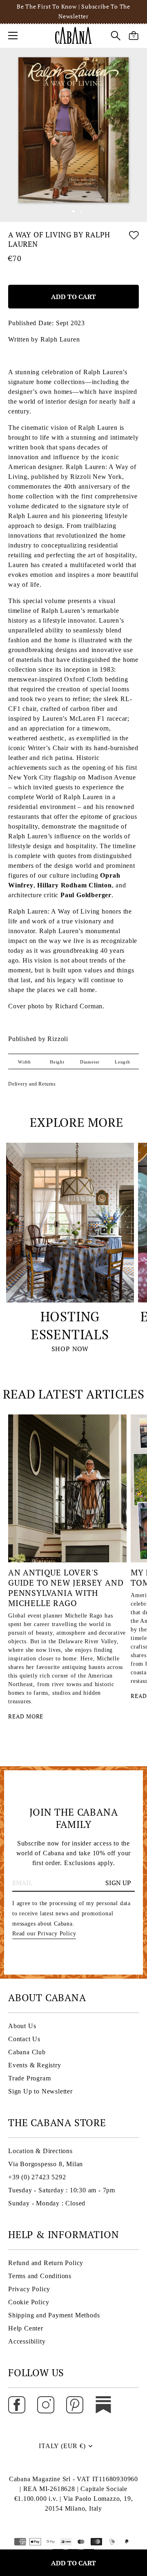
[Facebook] (17, 2404)
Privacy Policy (29, 2289)
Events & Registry (35, 2065)
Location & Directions (40, 2151)
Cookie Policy (29, 2302)
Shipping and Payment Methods (54, 2315)
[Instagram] (46, 2404)
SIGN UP (118, 1883)
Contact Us (24, 2039)
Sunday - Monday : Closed (47, 2203)
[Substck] (103, 2404)
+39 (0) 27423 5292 (37, 2177)
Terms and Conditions (40, 2276)
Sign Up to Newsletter (40, 2091)
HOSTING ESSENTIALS (70, 1326)
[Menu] (13, 36)
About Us (22, 2026)
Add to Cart (73, 2563)
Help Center (26, 2328)
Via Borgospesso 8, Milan (46, 2164)
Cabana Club (27, 2052)
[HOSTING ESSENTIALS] (70, 1223)
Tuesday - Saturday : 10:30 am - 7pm (62, 2190)
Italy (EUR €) (62, 2446)
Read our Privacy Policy (44, 1934)
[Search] (116, 37)
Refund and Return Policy (46, 2263)
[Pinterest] (75, 2404)
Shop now (70, 1349)
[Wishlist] (134, 241)
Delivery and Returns (32, 1084)
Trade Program (29, 2078)
